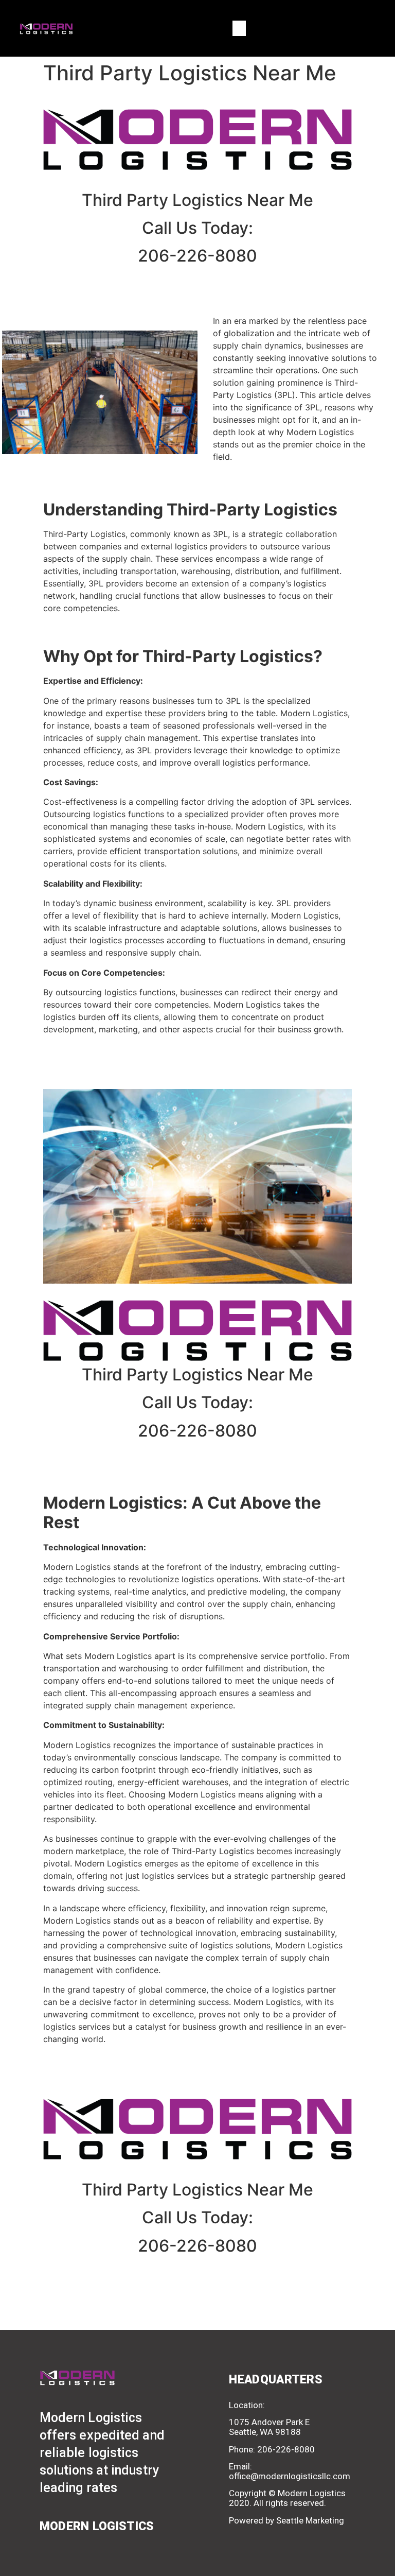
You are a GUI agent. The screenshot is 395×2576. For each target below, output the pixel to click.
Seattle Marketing (310, 2520)
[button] (239, 28)
